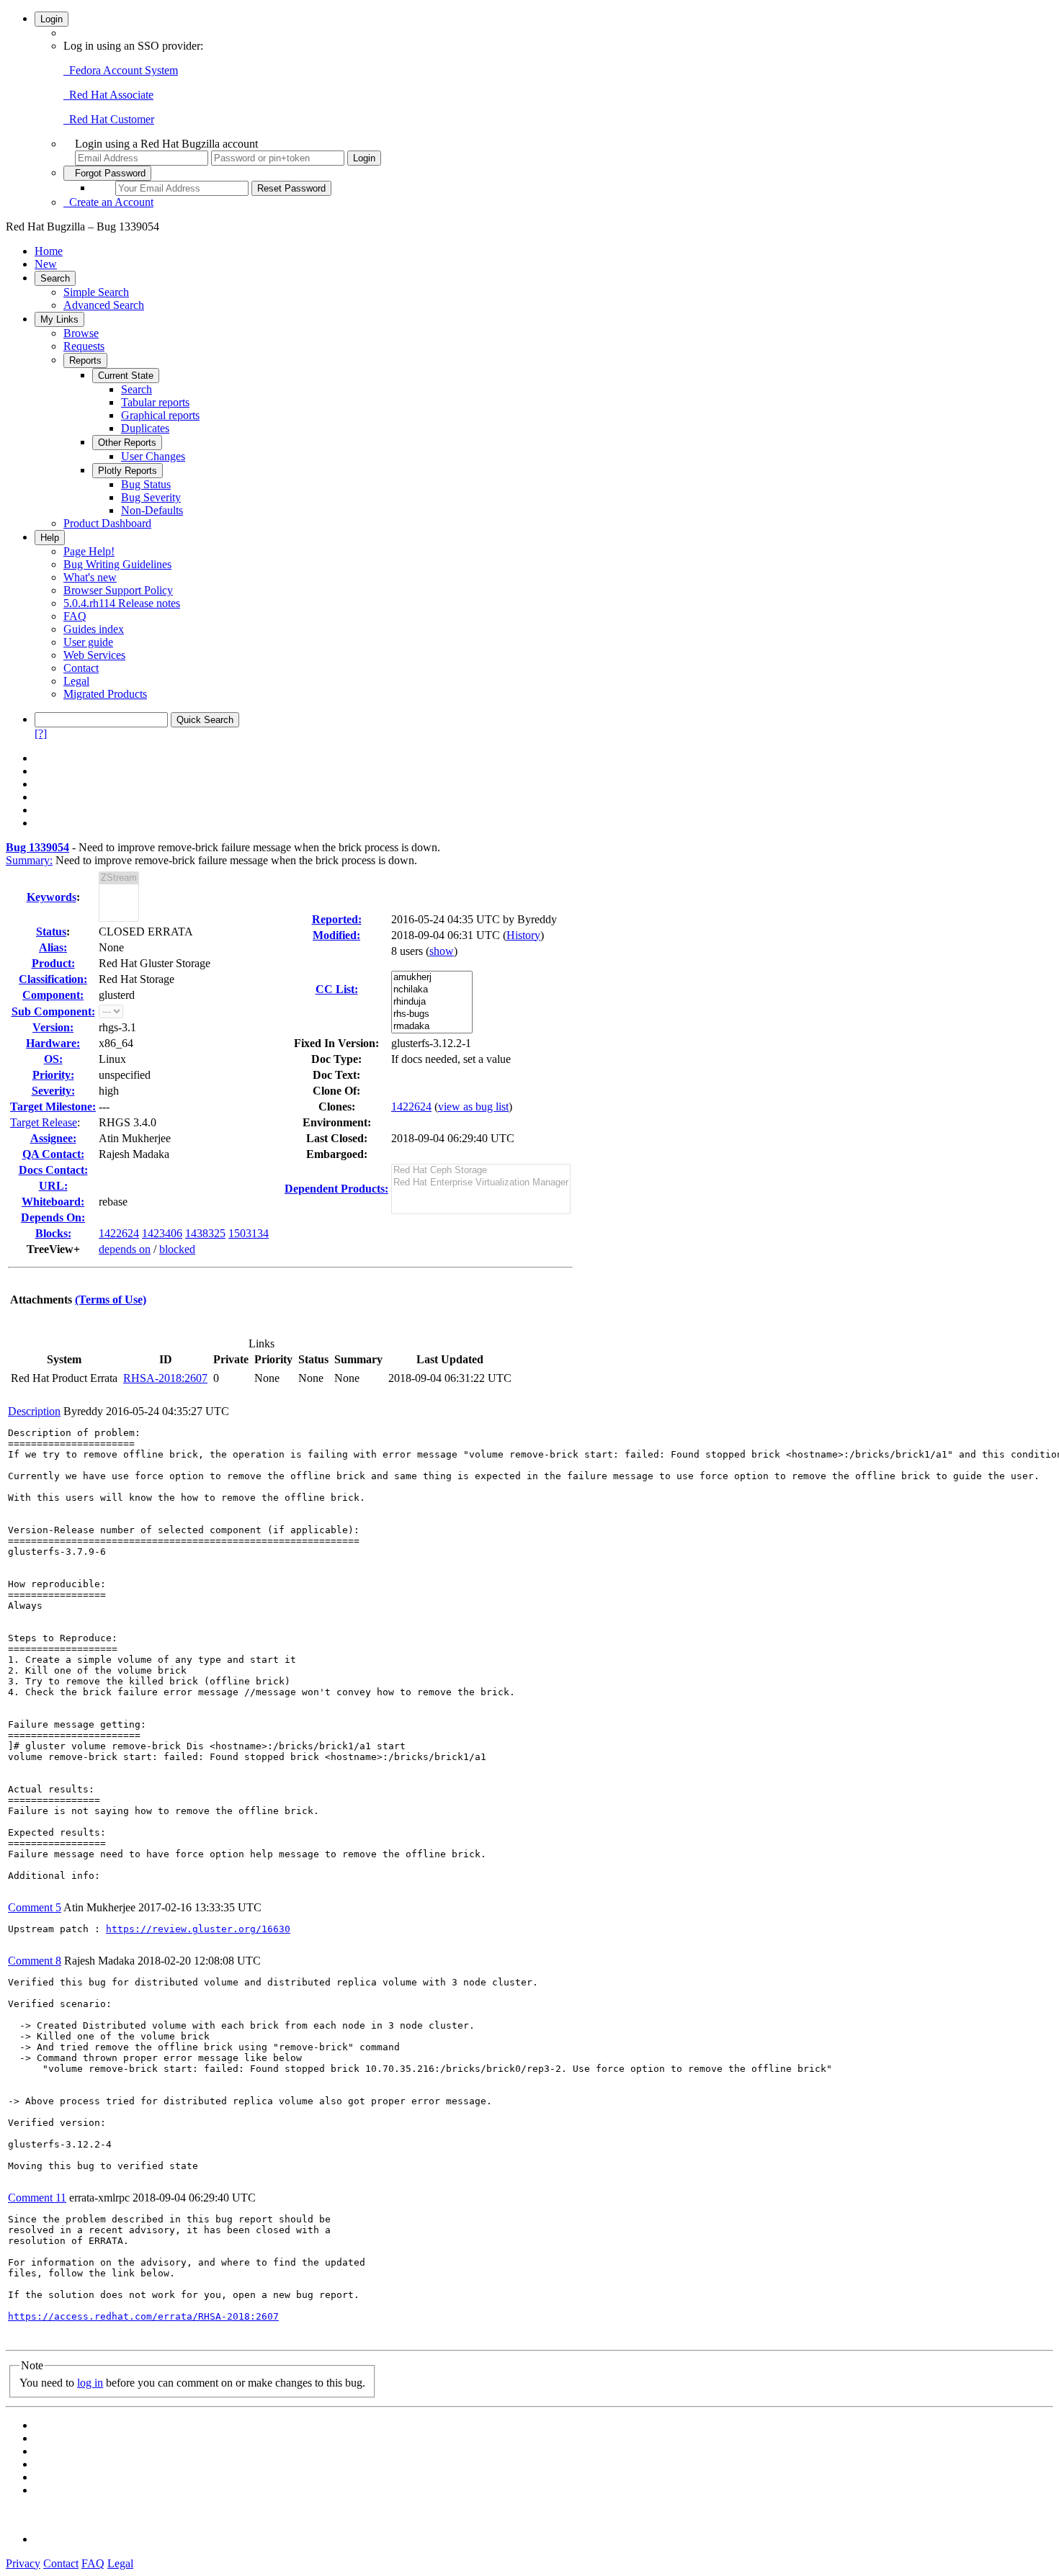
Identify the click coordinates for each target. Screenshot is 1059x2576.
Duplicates (145, 428)
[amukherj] (432, 978)
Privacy (23, 2563)
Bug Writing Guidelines (117, 564)
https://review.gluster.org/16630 (198, 1929)
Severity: (53, 1091)
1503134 (249, 1233)
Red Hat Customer (109, 119)
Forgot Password (107, 173)
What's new (90, 577)
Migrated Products (105, 694)
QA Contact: (53, 1154)
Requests (84, 346)
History (523, 935)
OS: (53, 1059)
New (46, 264)
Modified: (336, 935)
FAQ (75, 616)
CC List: (337, 989)
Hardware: (53, 1043)
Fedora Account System (121, 70)
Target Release (44, 1122)
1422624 (119, 1233)
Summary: (29, 860)
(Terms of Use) (111, 1300)
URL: (53, 1186)
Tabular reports (155, 402)
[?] (41, 733)
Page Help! (89, 551)
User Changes (153, 456)
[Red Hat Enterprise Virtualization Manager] (481, 1183)
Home (49, 251)
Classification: (53, 979)
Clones (335, 1107)
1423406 (162, 1233)
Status (51, 932)
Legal (76, 681)
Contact (81, 668)
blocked (177, 1249)
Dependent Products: (336, 1189)
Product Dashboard (107, 523)
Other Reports (127, 443)
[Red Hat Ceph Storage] (481, 1171)
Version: (53, 1027)
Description (34, 1411)
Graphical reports (160, 415)
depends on (125, 1249)
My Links (59, 319)
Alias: (53, 947)
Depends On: (53, 1217)
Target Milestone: (53, 1107)
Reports (85, 360)
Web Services (94, 655)
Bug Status (146, 484)
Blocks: (53, 1233)
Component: (53, 995)
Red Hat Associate (108, 95)
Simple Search (96, 292)
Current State (126, 376)
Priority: (53, 1075)
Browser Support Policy (118, 590)
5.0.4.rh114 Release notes (122, 603)
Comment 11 (37, 2198)
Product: (53, 963)
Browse (81, 333)
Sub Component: (53, 1011)
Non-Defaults (152, 510)
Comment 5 (35, 1907)
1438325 (205, 1233)
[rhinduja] (432, 1002)
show (442, 951)
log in (90, 2383)
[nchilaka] (432, 990)
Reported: (337, 919)
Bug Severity (151, 497)
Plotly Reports (128, 471)
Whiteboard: (53, 1202)
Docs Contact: (53, 1170)
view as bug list (473, 1107)
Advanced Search (104, 305)
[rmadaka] (432, 1027)
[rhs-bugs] (432, 1014)
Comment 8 (35, 1961)
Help (50, 538)
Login (52, 19)
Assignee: (53, 1138)
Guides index (94, 629)
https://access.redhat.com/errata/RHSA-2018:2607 (143, 2316)
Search (55, 278)
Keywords (52, 897)
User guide (88, 642)
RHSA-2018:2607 (165, 1378)
